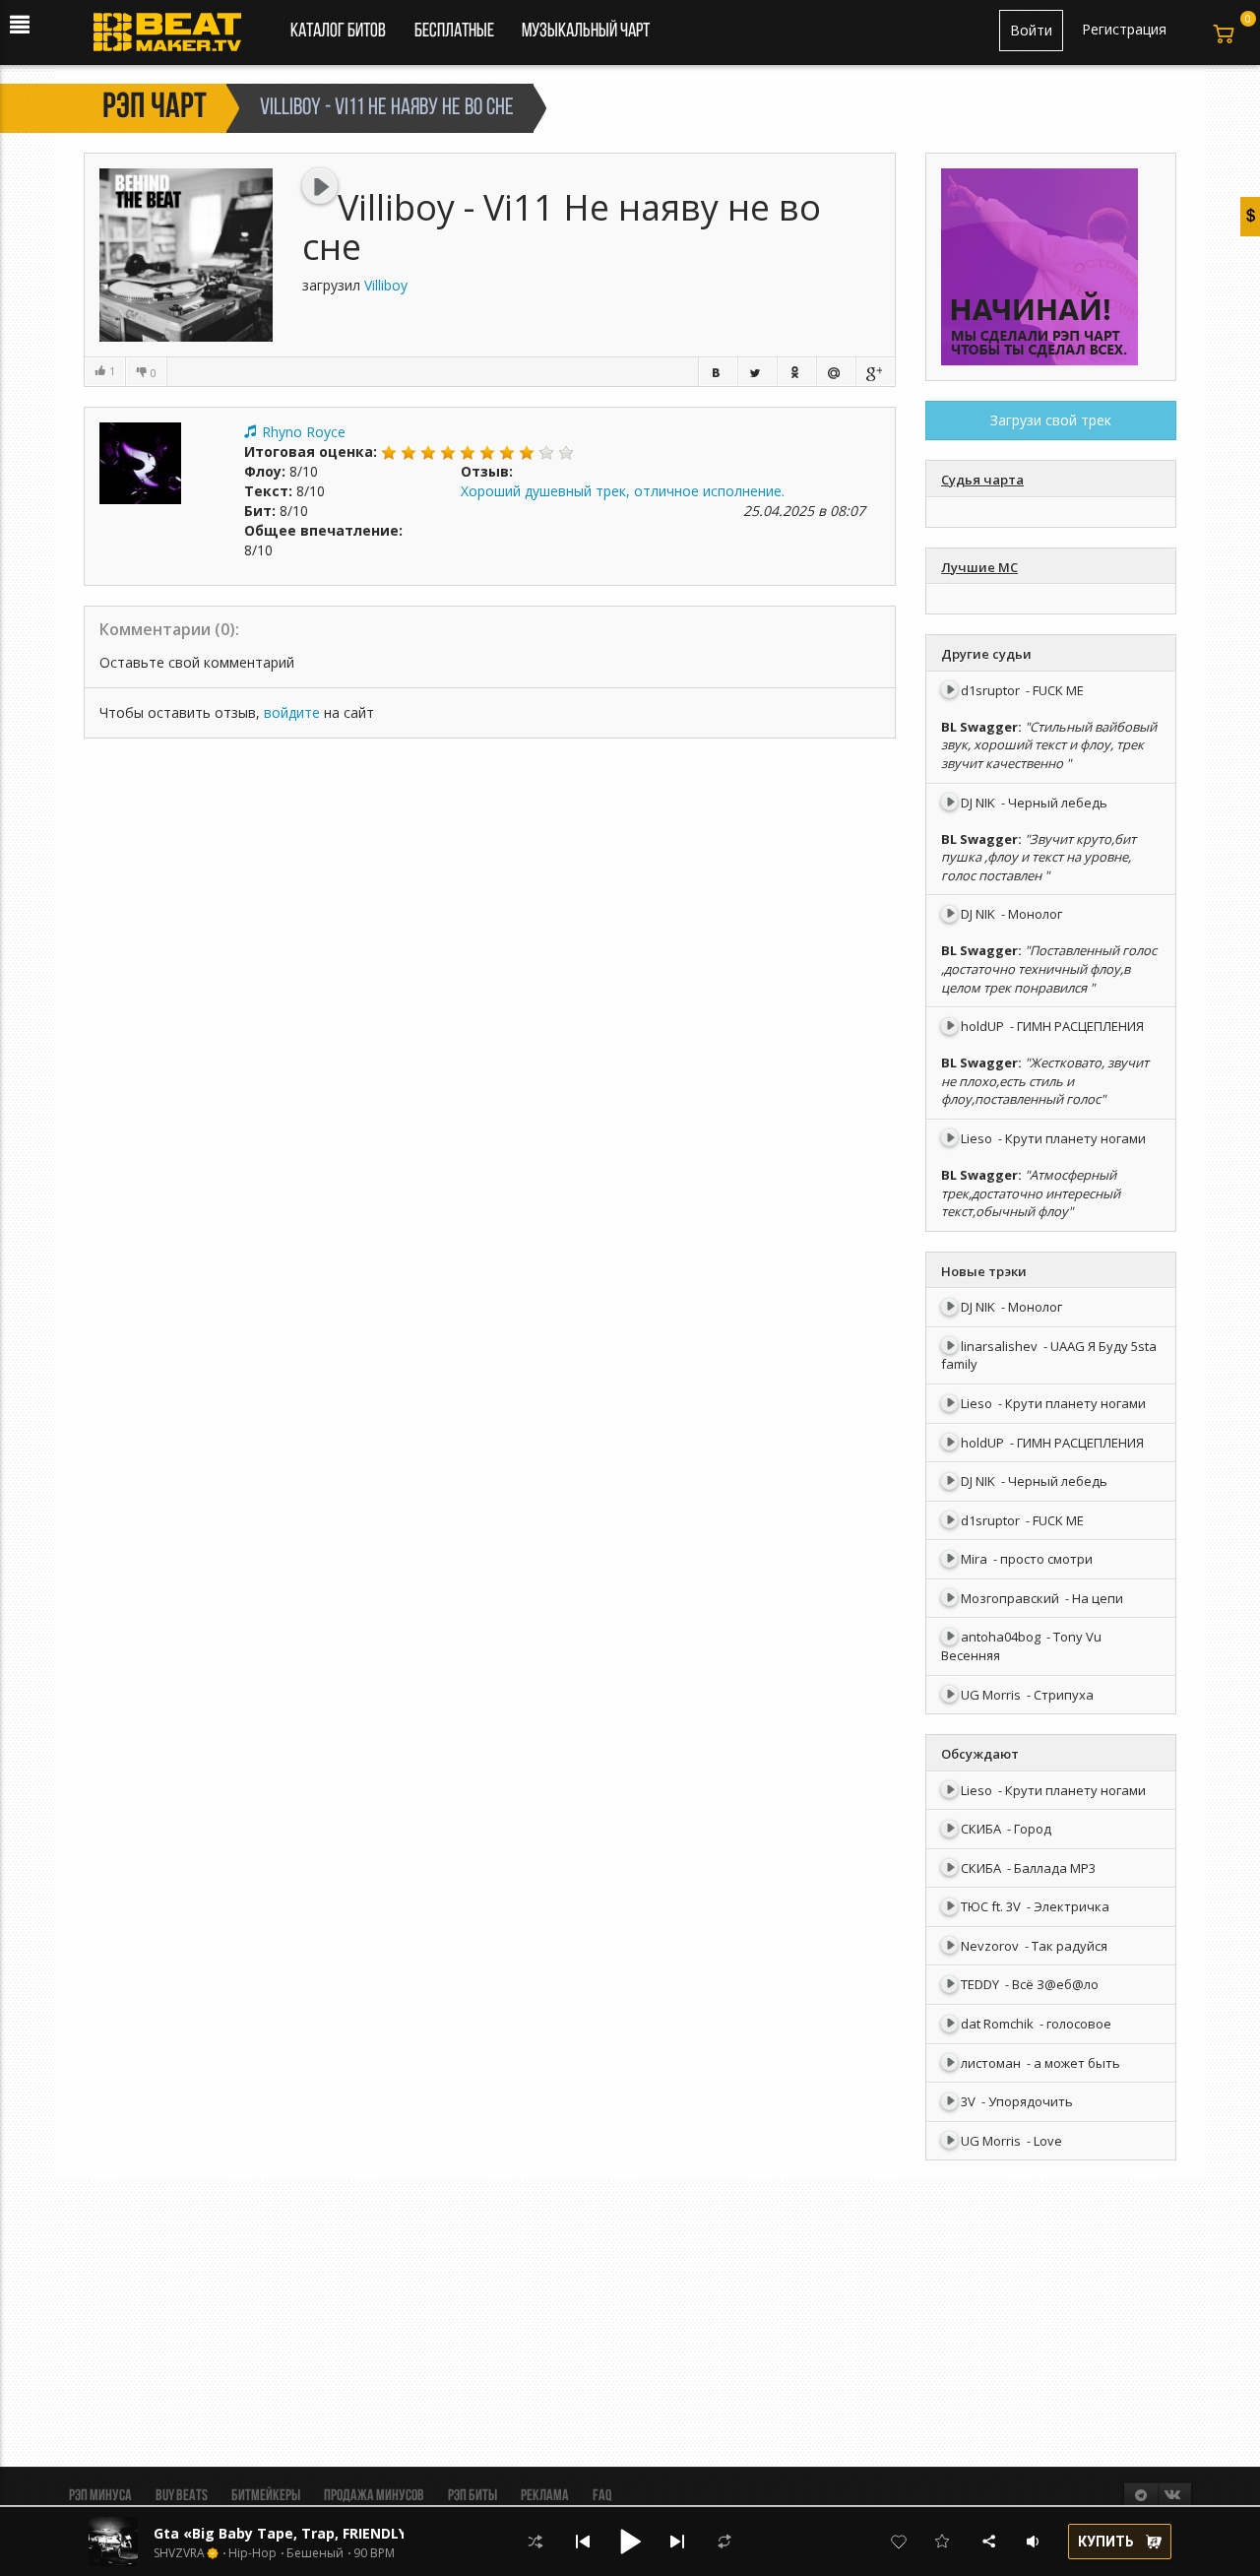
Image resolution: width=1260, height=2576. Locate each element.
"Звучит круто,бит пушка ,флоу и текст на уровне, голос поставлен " (1039, 857)
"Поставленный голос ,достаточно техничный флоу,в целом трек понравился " (1049, 968)
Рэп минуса (100, 2496)
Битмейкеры (266, 2496)
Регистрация (1124, 29)
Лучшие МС (979, 567)
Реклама (545, 2496)
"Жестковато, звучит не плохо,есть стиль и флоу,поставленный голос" (1045, 1081)
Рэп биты (472, 2496)
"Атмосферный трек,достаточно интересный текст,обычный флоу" (1031, 1193)
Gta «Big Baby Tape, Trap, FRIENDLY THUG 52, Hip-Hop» (348, 2533)
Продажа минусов (374, 2496)
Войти (1031, 30)
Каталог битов (338, 32)
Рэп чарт (155, 108)
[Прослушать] (320, 186)
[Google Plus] (875, 372)
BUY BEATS (182, 2496)
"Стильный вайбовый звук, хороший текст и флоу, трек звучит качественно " (1049, 745)
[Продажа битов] (175, 37)
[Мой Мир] (836, 372)
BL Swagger (979, 727)
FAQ (602, 2496)
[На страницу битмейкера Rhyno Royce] (140, 461)
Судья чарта (982, 480)
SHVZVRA (179, 2553)
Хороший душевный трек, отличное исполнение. (623, 491)
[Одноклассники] (796, 372)
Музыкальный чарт (586, 32)
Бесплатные (456, 32)
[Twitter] (757, 372)
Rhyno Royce (304, 432)
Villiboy (386, 285)
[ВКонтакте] (718, 372)
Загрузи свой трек (1051, 420)
